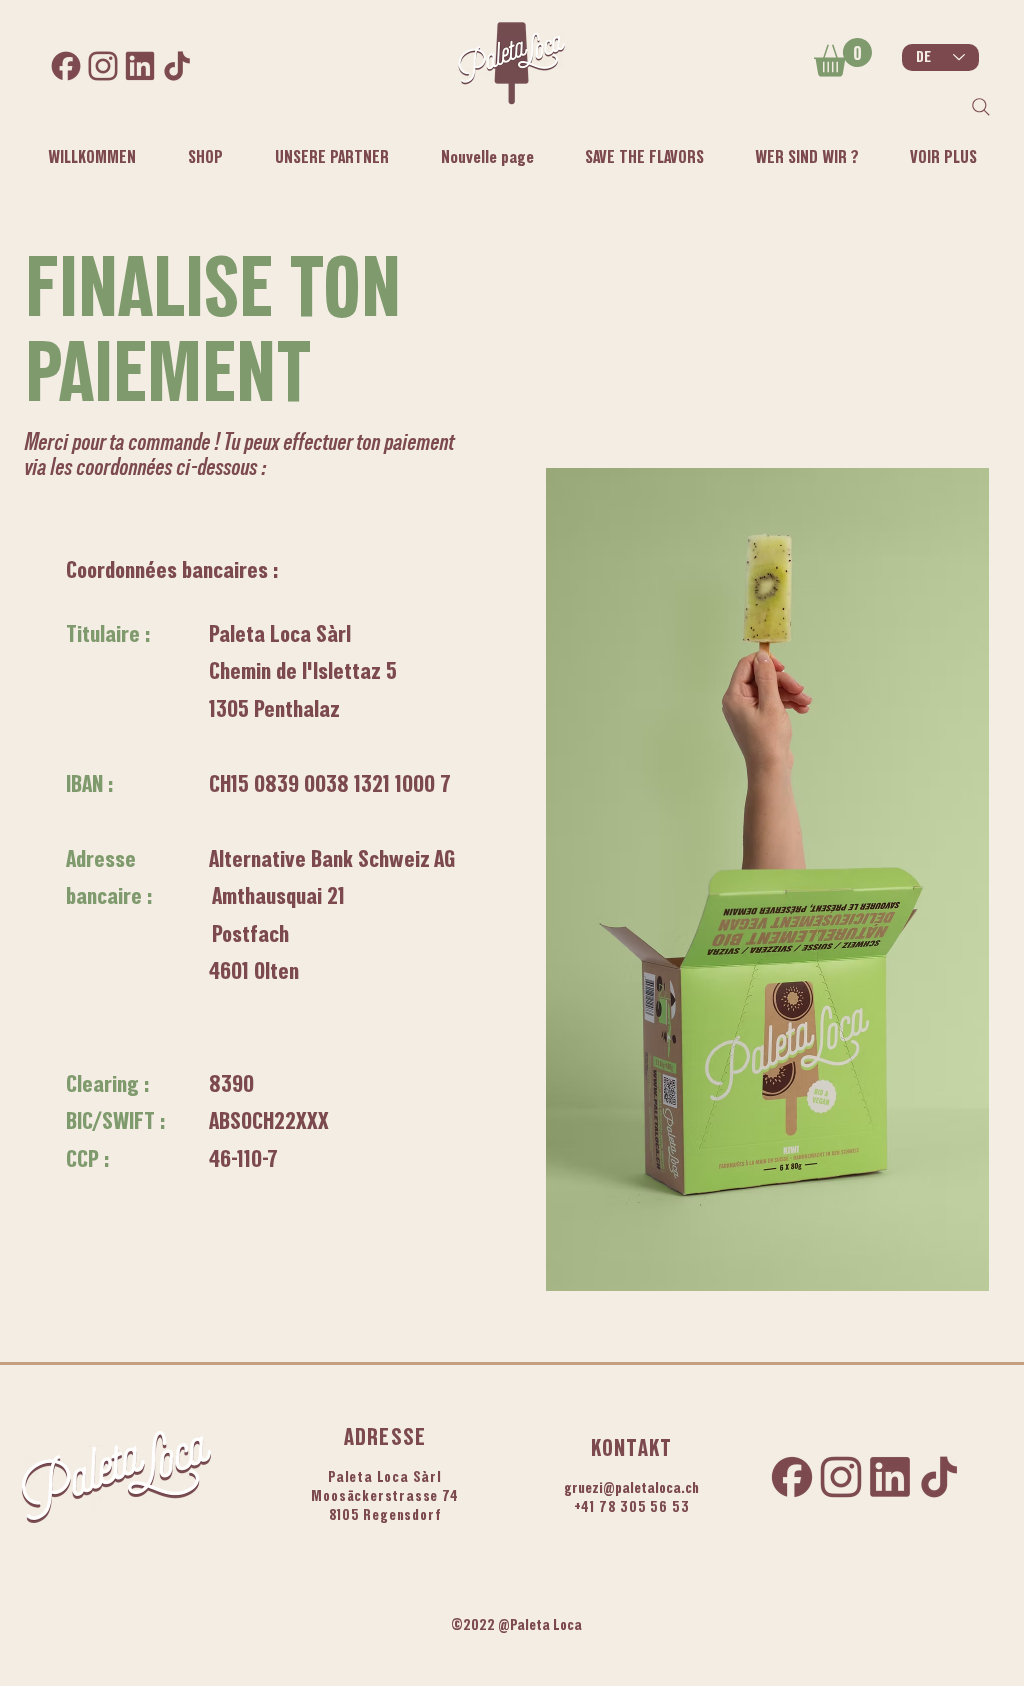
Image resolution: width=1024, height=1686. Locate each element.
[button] (806, 157)
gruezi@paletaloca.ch (631, 1487)
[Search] (981, 107)
